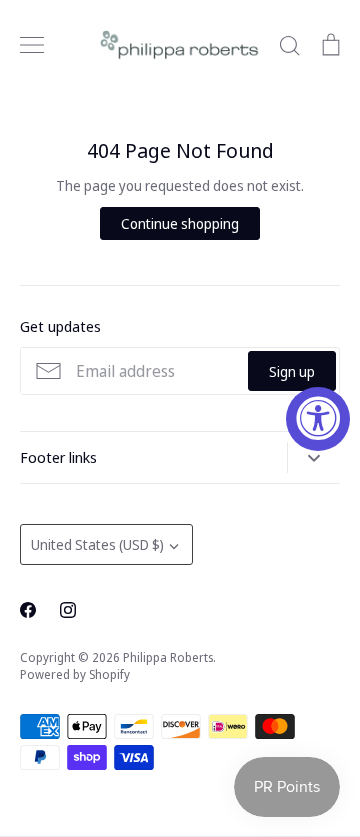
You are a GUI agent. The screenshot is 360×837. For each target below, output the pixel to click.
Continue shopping (180, 223)
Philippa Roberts (168, 657)
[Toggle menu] (32, 45)
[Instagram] (68, 610)
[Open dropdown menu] (313, 457)
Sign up (292, 371)
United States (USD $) (97, 544)
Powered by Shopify (75, 674)
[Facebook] (28, 610)
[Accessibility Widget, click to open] (318, 419)
